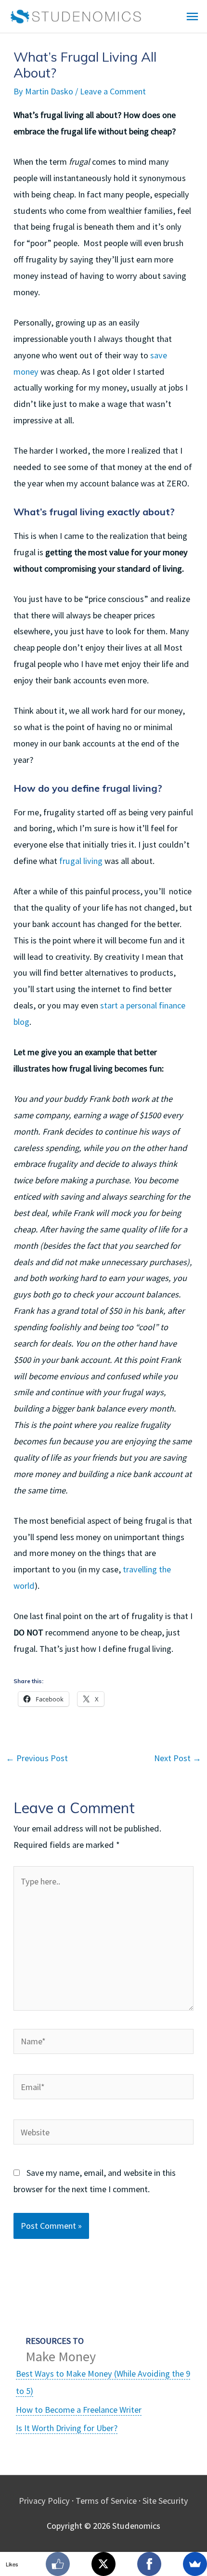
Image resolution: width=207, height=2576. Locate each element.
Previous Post (37, 1758)
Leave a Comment (113, 91)
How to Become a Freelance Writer (79, 2410)
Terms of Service (106, 2501)
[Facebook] (149, 2564)
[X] (103, 2564)
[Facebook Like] (58, 2564)
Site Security (165, 2501)
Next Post (178, 1758)
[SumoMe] (195, 2564)
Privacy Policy (44, 2501)
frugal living (81, 861)
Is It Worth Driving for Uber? (67, 2428)
